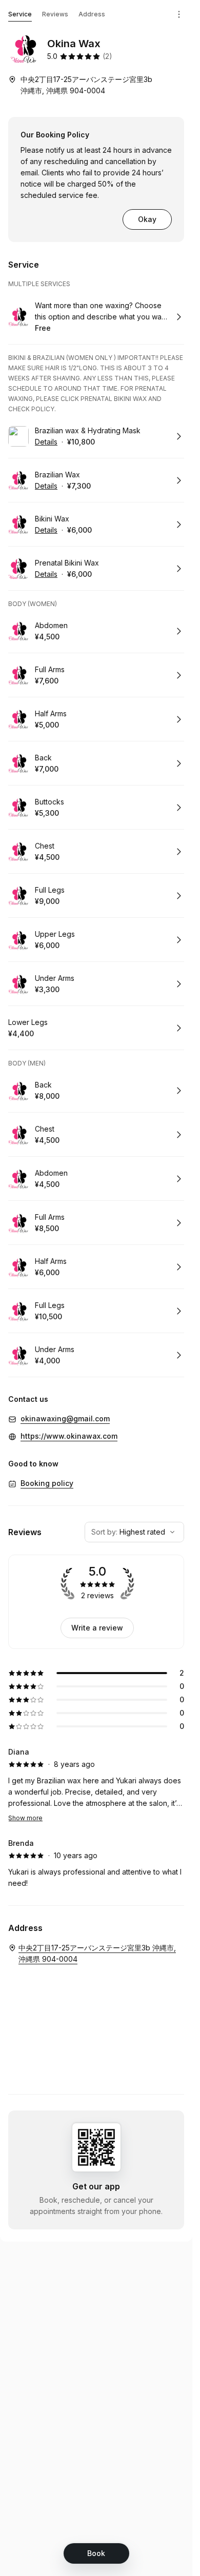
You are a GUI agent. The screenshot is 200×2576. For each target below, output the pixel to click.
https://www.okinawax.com (69, 1436)
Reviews (55, 14)
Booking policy (47, 1483)
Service (20, 14)
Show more (25, 1818)
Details (46, 442)
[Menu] (179, 14)
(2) (107, 56)
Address (92, 14)
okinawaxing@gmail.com (65, 1418)
